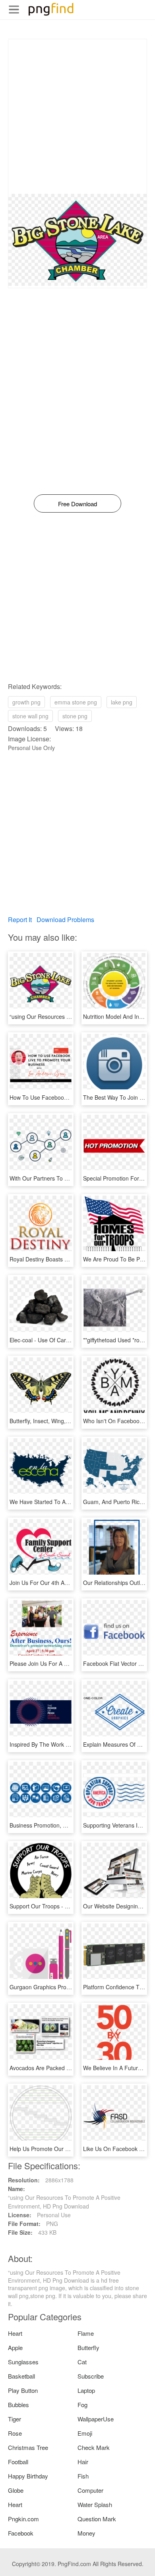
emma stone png (76, 702)
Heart (15, 2333)
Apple (15, 2347)
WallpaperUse (96, 2419)
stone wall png (30, 716)
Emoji (85, 2433)
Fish (83, 2476)
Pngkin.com (23, 2519)
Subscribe (91, 2376)
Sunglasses (23, 2362)
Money (86, 2533)
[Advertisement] (77, 117)
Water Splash (95, 2504)
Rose (15, 2433)
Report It (20, 920)
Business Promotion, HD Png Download (59, 1825)
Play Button (23, 2390)
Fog (82, 2405)
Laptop (86, 2390)
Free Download (77, 504)
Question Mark (97, 2519)
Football (18, 2462)
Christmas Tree (28, 2447)
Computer (90, 2490)
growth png (26, 702)
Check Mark (94, 2447)
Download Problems (65, 920)
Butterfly (88, 2347)
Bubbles (18, 2405)
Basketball (21, 2376)
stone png (75, 716)
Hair (83, 2462)
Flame (86, 2333)
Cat (82, 2362)
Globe (16, 2490)
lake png (122, 702)
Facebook (21, 2533)
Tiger (15, 2419)
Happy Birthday (28, 2476)
